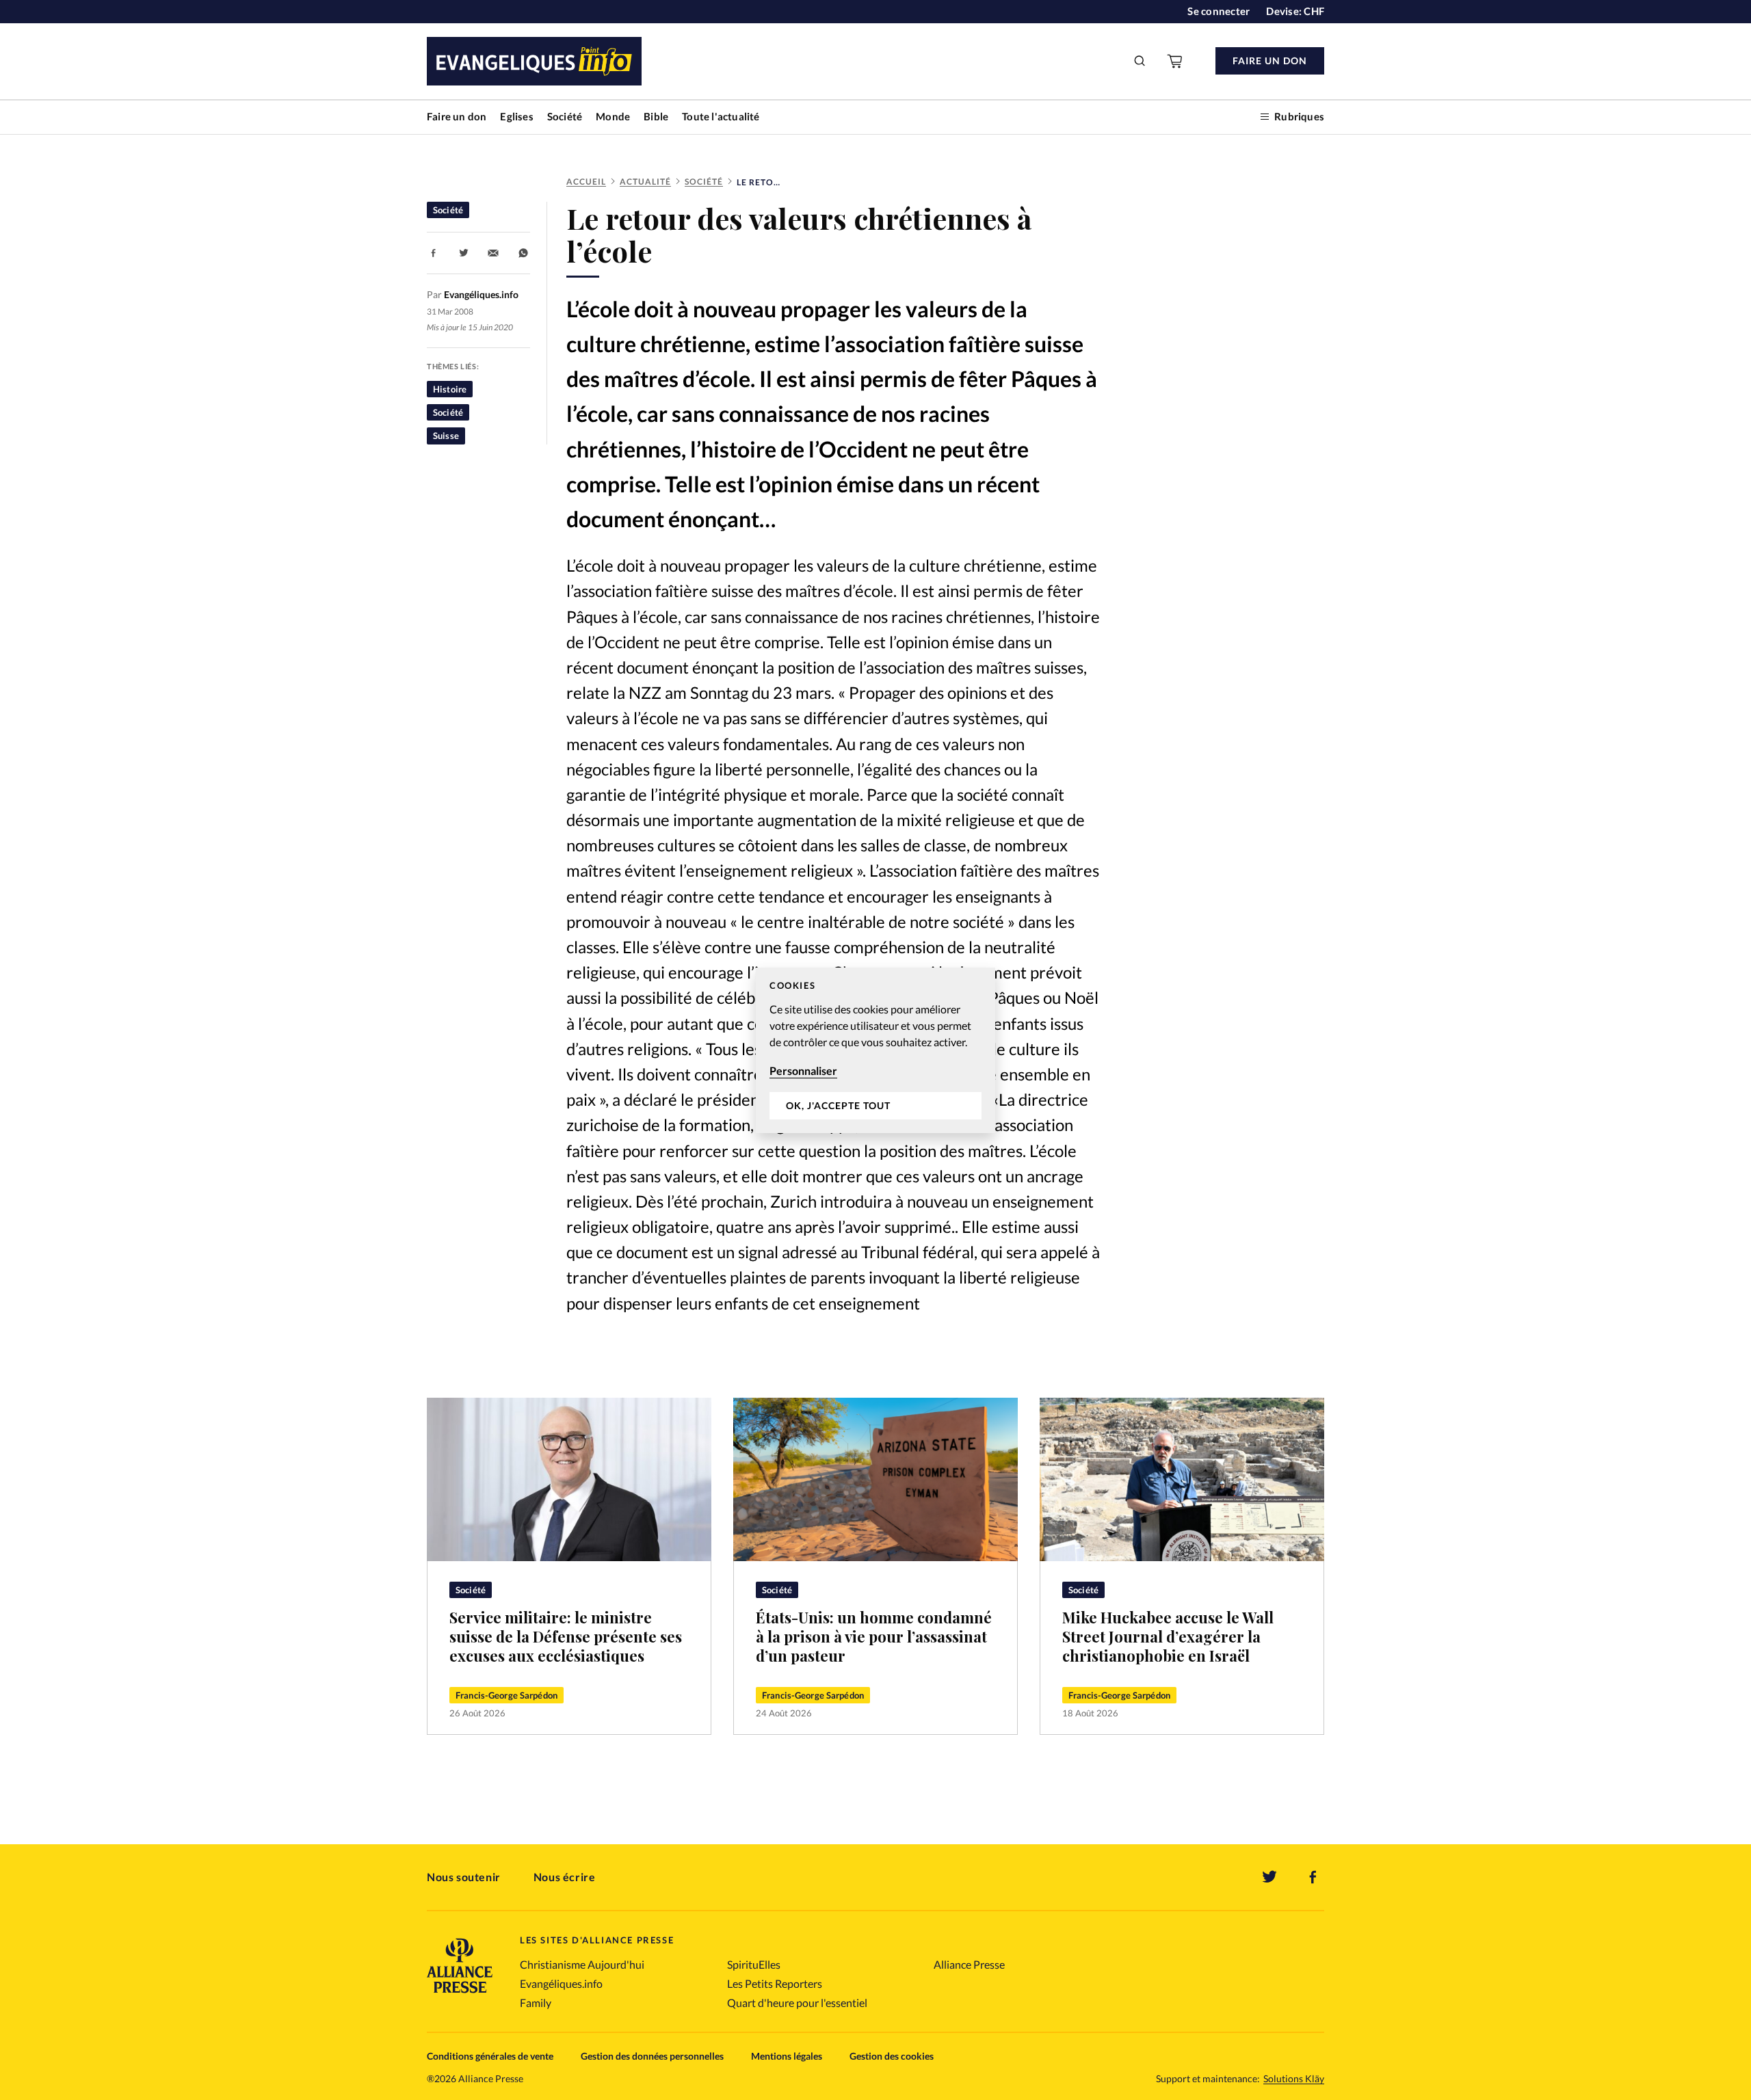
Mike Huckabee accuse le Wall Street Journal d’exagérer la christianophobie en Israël (1168, 1636)
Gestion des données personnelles (652, 2056)
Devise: (1295, 11)
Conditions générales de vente (490, 2056)
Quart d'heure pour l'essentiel (797, 2003)
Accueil (586, 182)
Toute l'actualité (721, 116)
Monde (613, 116)
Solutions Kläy (1294, 2079)
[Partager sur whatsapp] (523, 253)
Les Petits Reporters (775, 1983)
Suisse (446, 436)
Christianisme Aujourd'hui (582, 1964)
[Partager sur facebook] (434, 253)
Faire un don (457, 116)
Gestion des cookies (892, 2056)
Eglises (516, 116)
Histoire (450, 389)
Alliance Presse (969, 1964)
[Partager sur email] (493, 253)
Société (565, 116)
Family (536, 2003)
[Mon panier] (1176, 61)
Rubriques (1299, 116)
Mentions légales (787, 2056)
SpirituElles (754, 1964)
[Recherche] (1140, 61)
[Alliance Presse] (460, 1994)
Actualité (645, 182)
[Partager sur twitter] (464, 253)
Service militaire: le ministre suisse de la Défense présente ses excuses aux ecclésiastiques (566, 1636)
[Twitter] (1269, 1877)
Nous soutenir (464, 1877)
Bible (656, 116)
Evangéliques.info (561, 1983)
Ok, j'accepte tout (838, 1105)
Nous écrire (565, 1877)
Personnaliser (803, 1071)
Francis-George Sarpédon (506, 1695)
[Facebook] (1313, 1877)
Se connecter (1219, 11)
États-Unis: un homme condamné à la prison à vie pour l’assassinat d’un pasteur (874, 1636)
